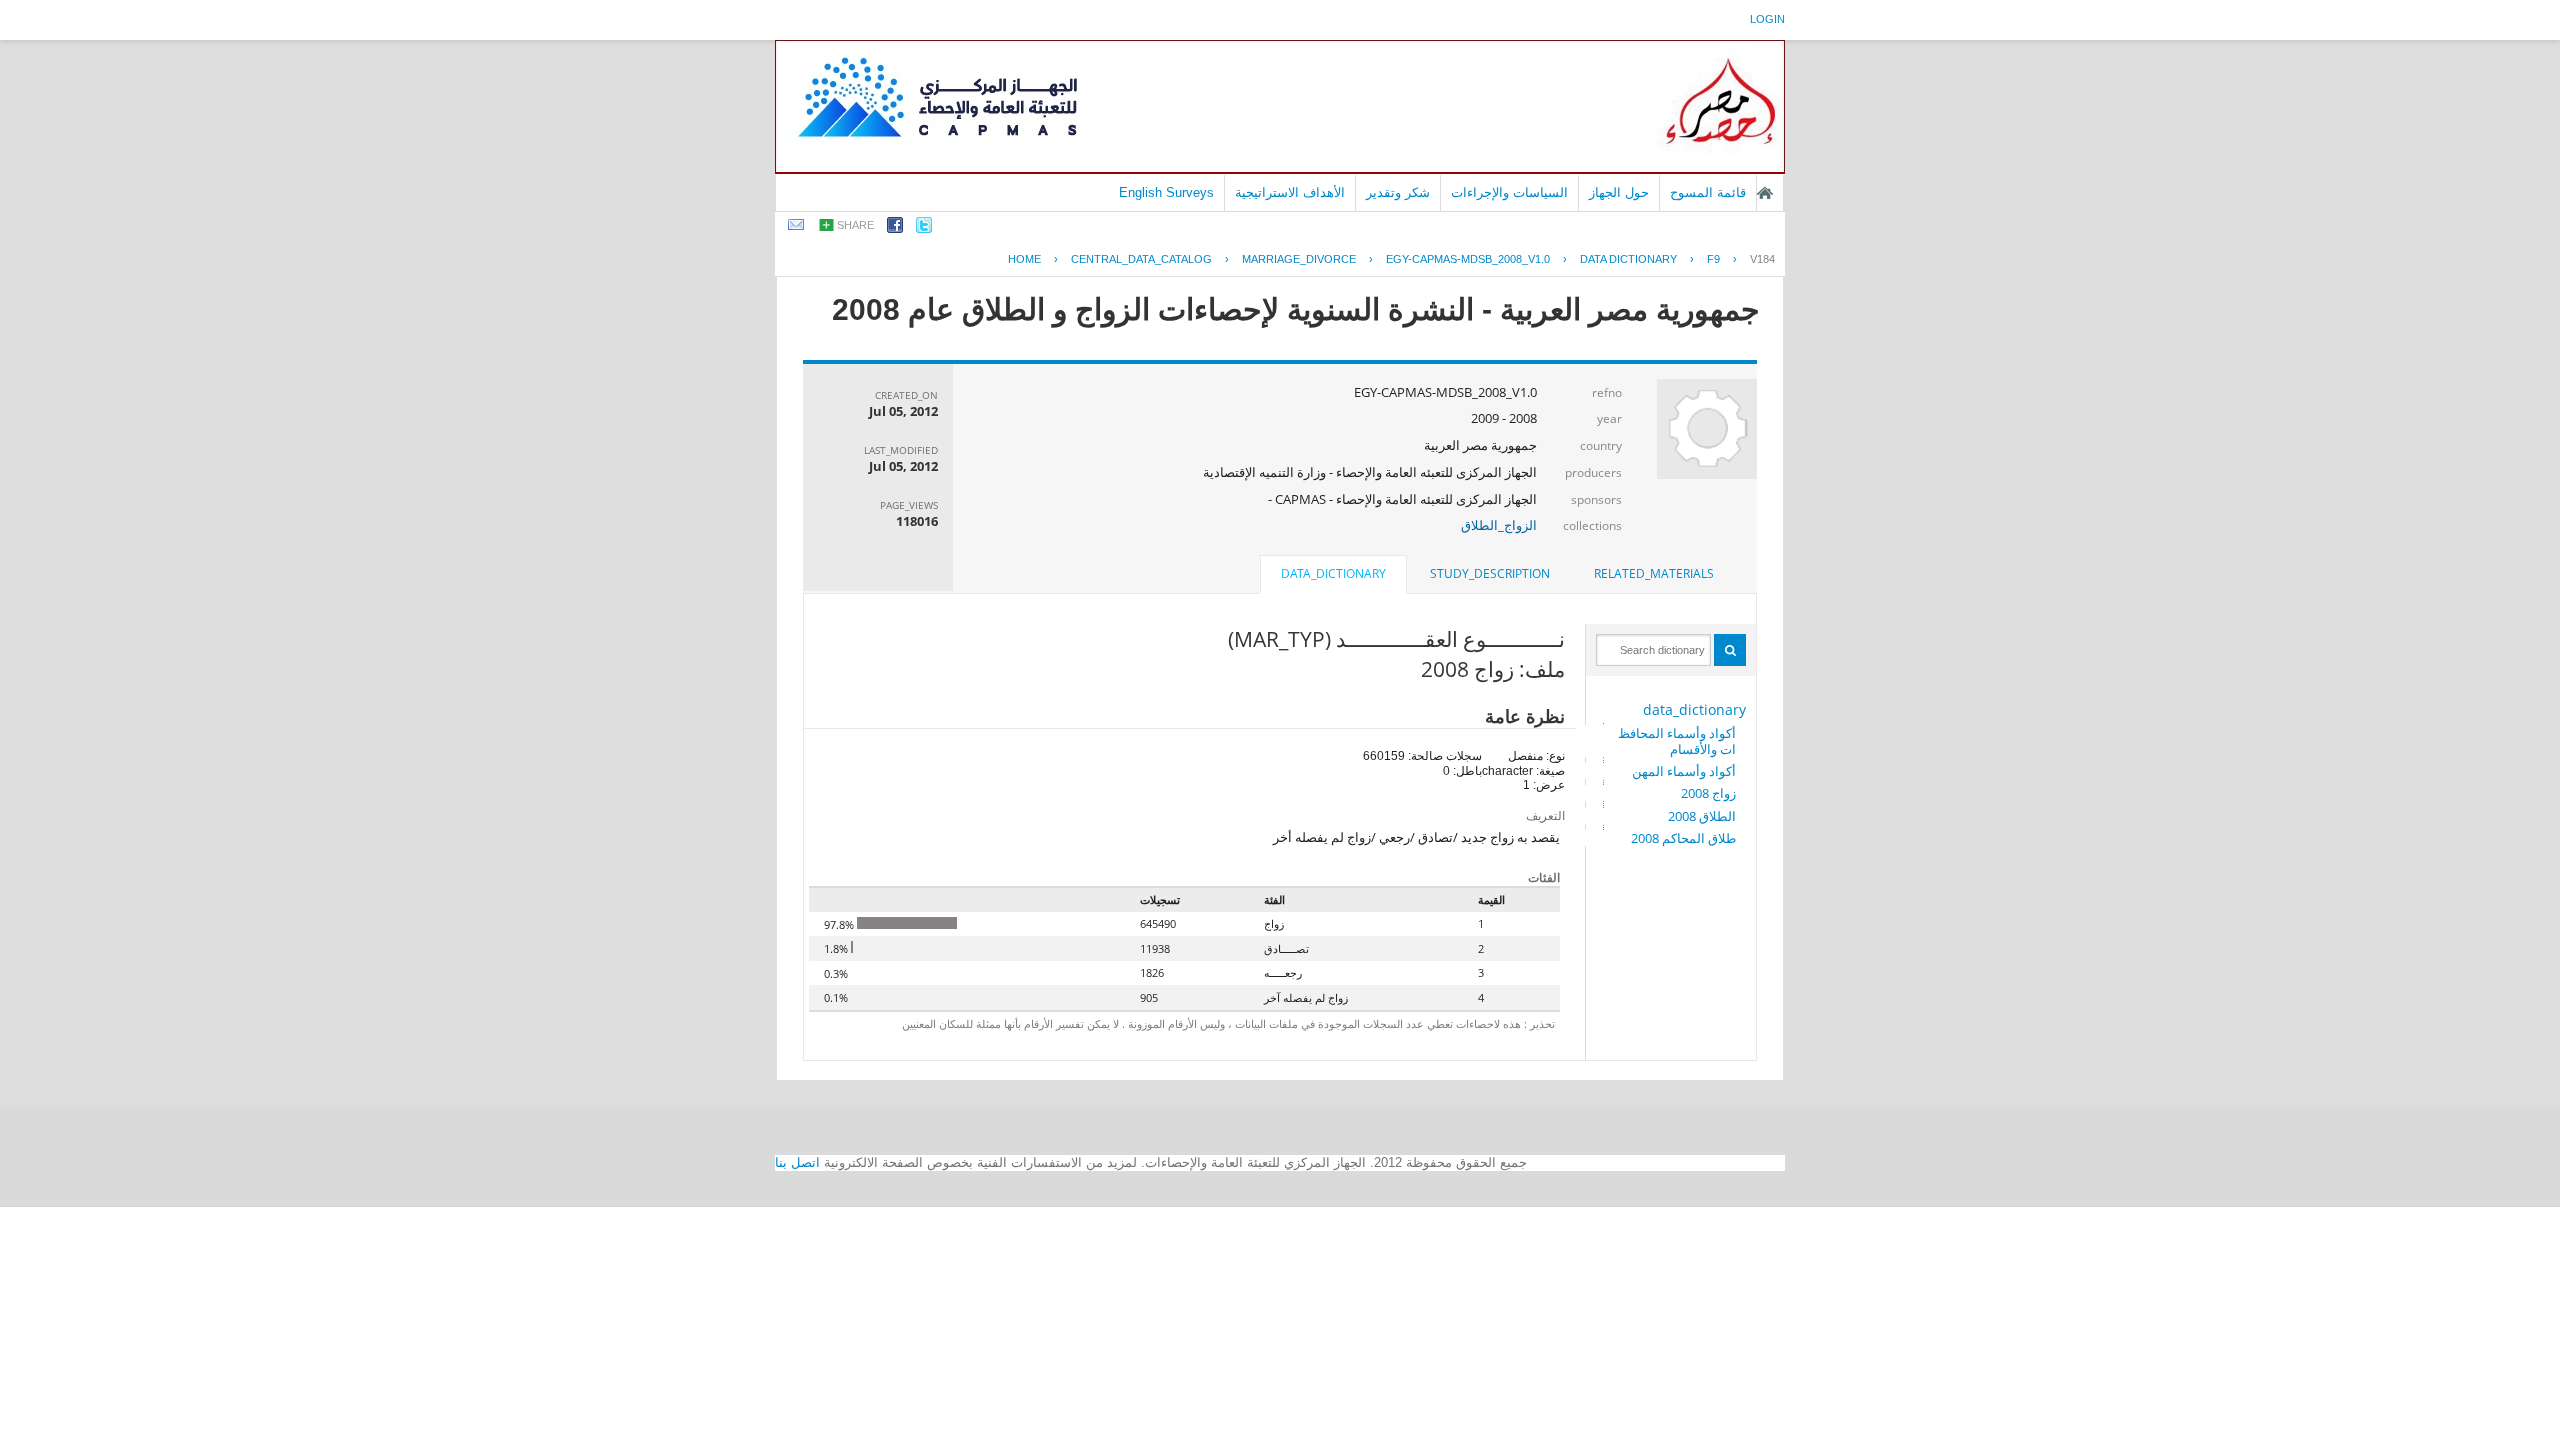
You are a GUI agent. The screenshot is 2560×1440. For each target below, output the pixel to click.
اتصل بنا (797, 1162)
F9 (1713, 259)
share (855, 225)
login (1767, 19)
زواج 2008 (1708, 793)
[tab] (1654, 574)
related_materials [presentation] (1654, 573)
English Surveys (1166, 192)
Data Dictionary (1628, 259)
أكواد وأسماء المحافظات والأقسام (1677, 741)
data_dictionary (1694, 709)
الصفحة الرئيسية (1765, 193)
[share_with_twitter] (924, 228)
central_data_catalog (1141, 259)
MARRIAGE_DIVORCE (1299, 259)
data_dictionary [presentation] (1333, 573)
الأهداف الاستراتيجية (1290, 192)
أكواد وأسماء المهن (1684, 771)
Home (1024, 259)
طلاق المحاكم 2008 (1683, 838)
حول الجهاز (1619, 192)
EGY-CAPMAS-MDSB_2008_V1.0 (1468, 259)
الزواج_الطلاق (1499, 525)
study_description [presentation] (1490, 573)
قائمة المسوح (1708, 192)
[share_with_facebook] (895, 228)
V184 (1762, 259)
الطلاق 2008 (1702, 816)
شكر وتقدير (1398, 192)
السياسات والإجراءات (1509, 192)
